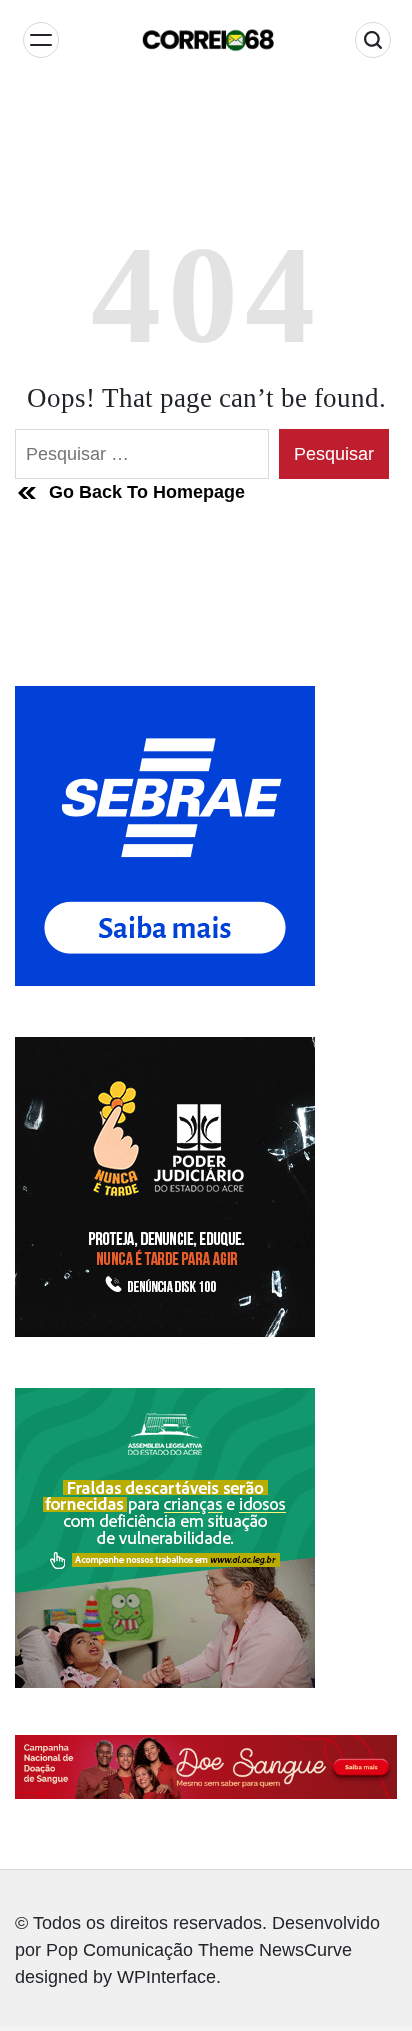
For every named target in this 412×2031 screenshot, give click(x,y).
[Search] (373, 40)
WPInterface (166, 1977)
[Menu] (41, 40)
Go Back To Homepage (147, 492)
